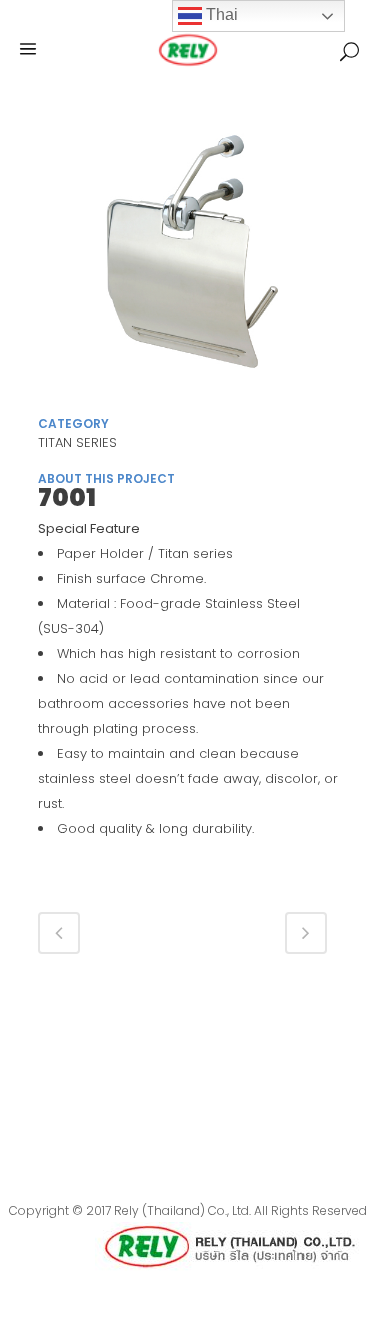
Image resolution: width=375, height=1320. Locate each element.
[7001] (188, 258)
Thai (220, 14)
